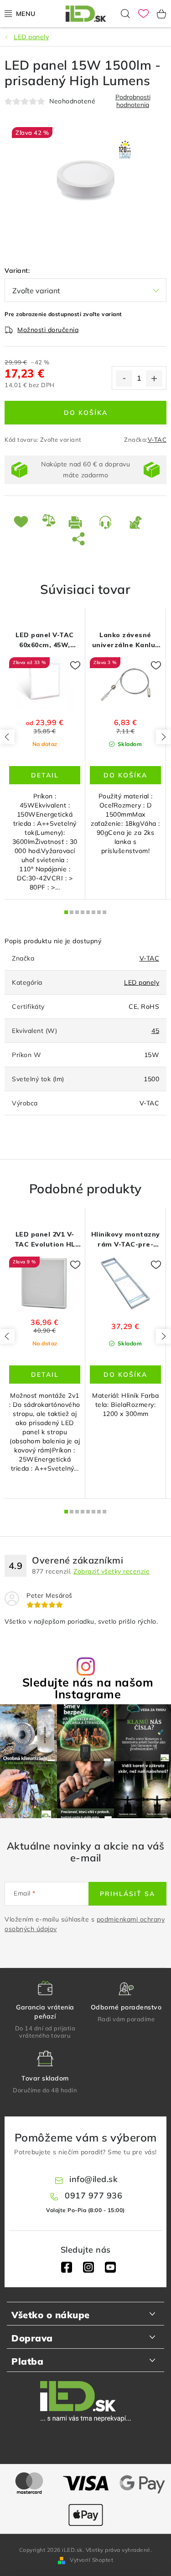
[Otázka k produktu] (107, 522)
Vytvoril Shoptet (91, 2560)
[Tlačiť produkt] (77, 522)
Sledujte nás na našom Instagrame (88, 1688)
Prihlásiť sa (127, 1894)
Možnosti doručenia (48, 330)
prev (7, 737)
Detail (45, 775)
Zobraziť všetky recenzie (111, 1571)
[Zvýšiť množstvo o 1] (154, 378)
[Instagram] (88, 2267)
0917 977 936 (93, 2195)
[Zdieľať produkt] (80, 538)
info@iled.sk (93, 2179)
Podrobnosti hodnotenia (133, 101)
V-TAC (157, 440)
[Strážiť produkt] (137, 522)
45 (155, 1031)
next (163, 737)
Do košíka (86, 413)
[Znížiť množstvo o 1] (124, 378)
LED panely (142, 982)
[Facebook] (67, 2267)
